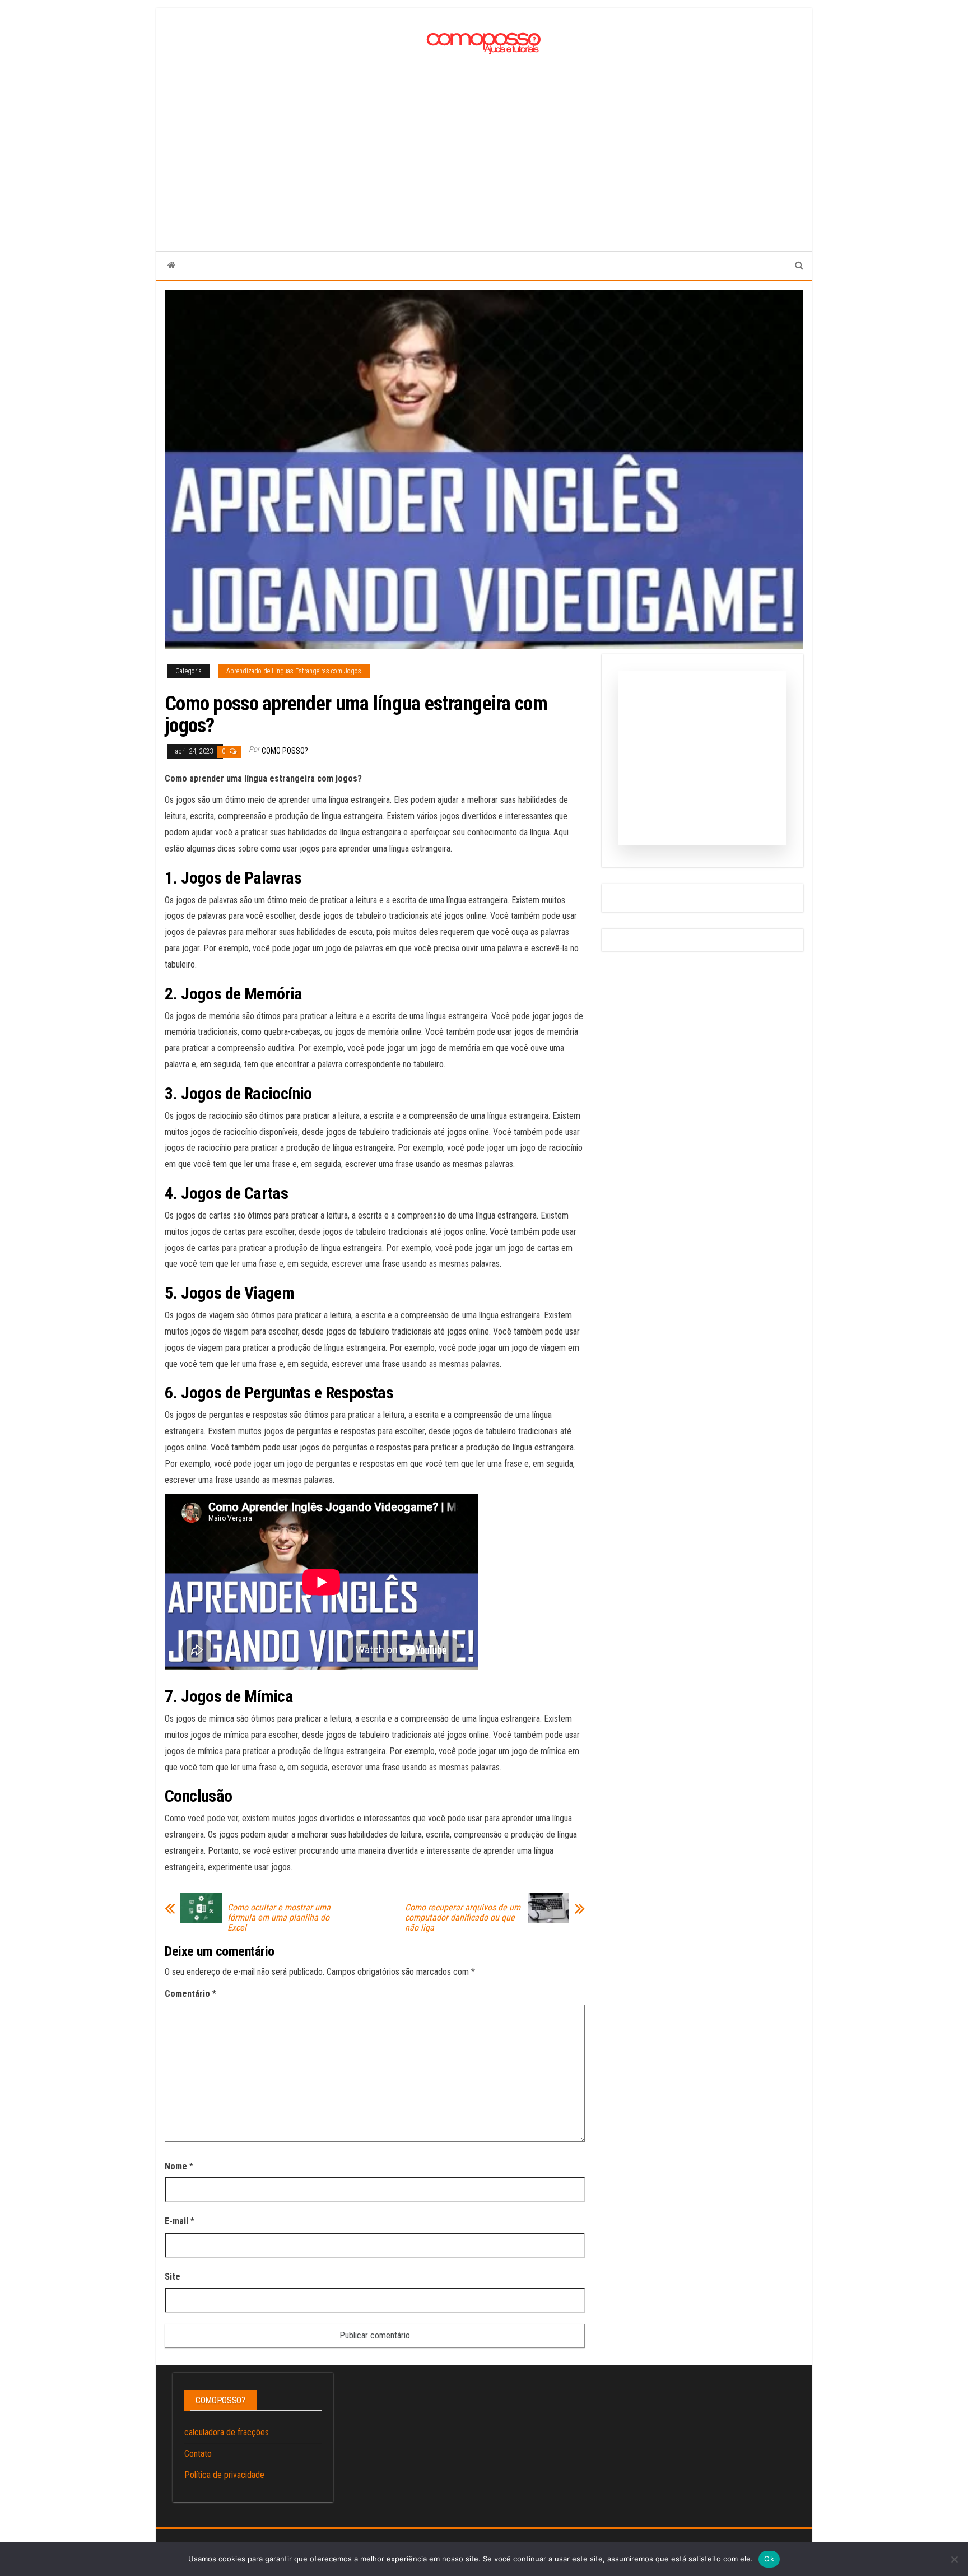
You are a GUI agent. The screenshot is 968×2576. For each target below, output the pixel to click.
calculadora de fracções (227, 2432)
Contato (198, 2454)
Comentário (190, 1994)
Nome (179, 2166)
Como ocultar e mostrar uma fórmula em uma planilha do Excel (279, 1918)
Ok (769, 2559)
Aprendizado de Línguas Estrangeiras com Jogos (294, 671)
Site (173, 2277)
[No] (954, 2559)
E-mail (180, 2221)
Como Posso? (285, 751)
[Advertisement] (484, 142)
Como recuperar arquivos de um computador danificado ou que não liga (463, 1918)
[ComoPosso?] (172, 266)
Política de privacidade (224, 2475)
